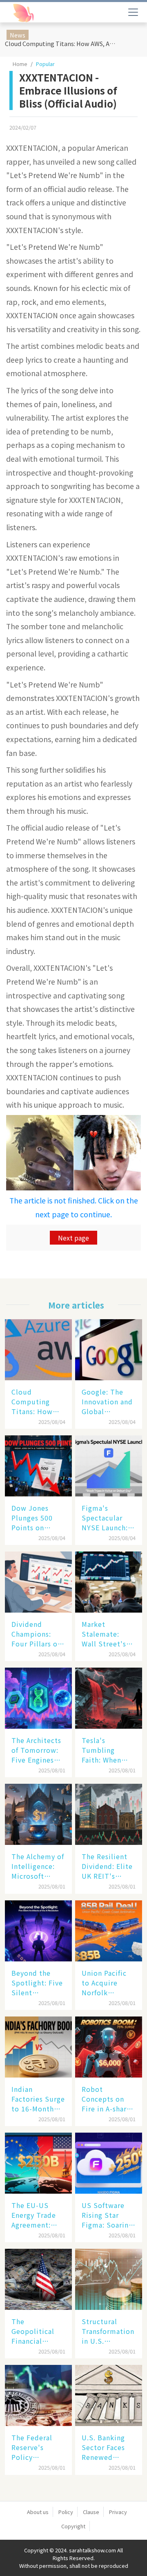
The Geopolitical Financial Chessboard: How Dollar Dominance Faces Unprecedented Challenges (38, 2331)
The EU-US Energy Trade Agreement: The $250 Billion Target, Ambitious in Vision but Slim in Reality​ (38, 2215)
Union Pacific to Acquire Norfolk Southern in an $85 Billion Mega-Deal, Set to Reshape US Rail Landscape (108, 1983)
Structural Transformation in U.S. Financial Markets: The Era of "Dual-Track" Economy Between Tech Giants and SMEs (108, 2331)
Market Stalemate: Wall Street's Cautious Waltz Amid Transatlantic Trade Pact (108, 1634)
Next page (73, 1238)
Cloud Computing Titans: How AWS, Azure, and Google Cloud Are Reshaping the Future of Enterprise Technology (63, 43)
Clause (91, 2512)
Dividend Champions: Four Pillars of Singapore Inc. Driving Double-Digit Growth (36, 1634)
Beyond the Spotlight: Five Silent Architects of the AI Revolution (37, 1983)
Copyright (73, 2526)
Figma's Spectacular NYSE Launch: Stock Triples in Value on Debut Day (105, 1518)
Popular (45, 64)
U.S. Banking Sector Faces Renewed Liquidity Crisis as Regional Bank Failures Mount (108, 2447)
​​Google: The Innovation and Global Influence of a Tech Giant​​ (107, 1401)
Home (20, 64)
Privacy (118, 2512)
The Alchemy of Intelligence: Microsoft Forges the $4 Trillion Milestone (38, 1866)
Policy (66, 2512)
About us (38, 2512)
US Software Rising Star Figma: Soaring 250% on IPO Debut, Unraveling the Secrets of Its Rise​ (107, 2215)
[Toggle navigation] (133, 12)
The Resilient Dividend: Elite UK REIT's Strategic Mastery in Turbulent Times (107, 1866)
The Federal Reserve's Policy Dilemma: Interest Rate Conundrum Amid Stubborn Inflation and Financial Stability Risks (38, 2447)
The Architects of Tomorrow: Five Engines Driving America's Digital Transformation (38, 1750)
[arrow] (44, 13)
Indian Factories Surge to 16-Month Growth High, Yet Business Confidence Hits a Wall (38, 2099)
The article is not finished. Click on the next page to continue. (74, 1207)
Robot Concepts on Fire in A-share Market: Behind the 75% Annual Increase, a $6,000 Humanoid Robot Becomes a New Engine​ (109, 2099)
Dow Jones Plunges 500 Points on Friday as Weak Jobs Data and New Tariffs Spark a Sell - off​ (37, 1518)
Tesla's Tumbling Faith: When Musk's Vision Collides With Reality (105, 1750)
